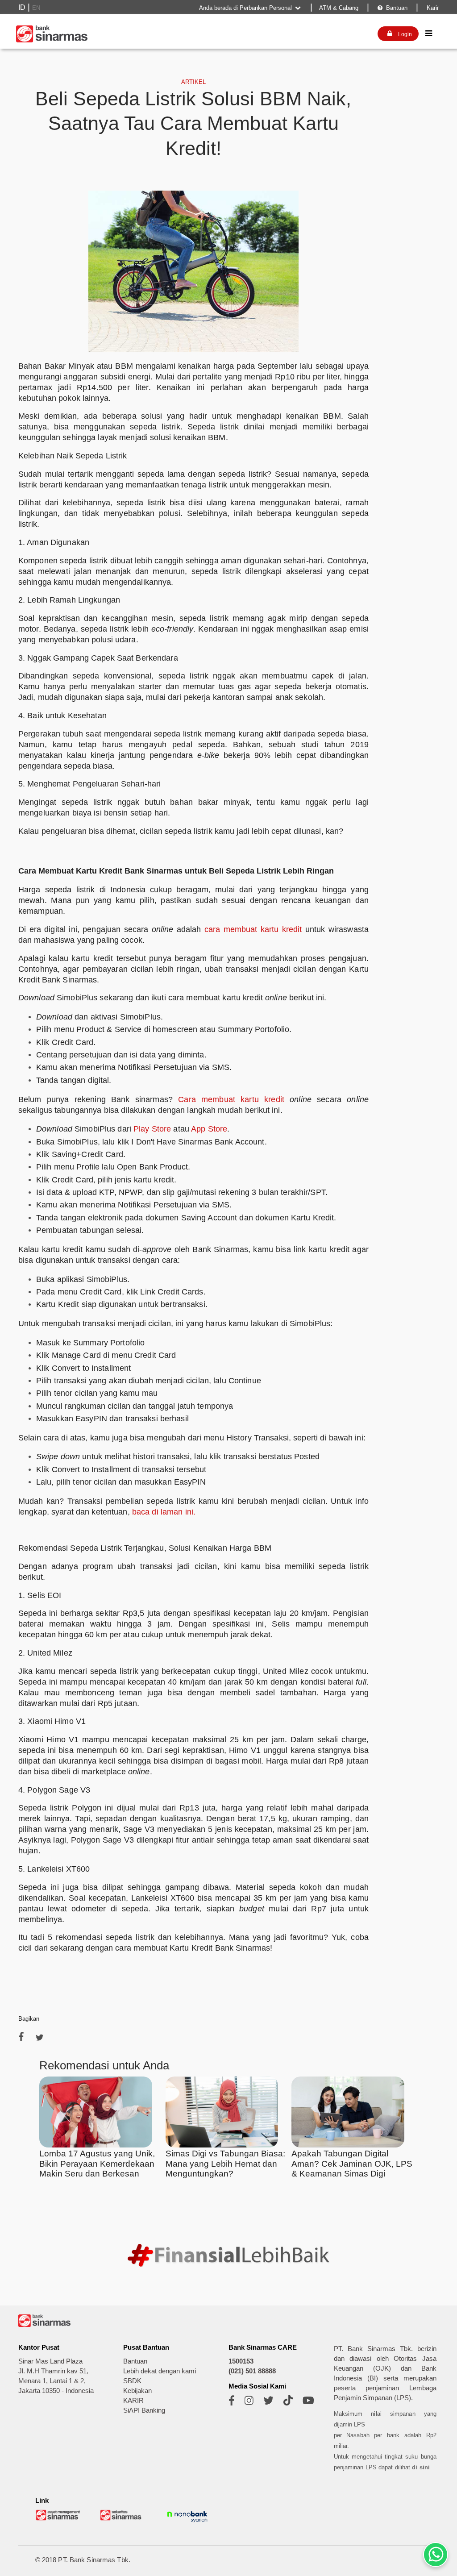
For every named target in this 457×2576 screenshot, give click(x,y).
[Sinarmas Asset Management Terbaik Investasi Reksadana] (58, 2519)
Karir (432, 8)
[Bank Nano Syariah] (187, 2523)
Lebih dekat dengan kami (160, 2371)
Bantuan (393, 8)
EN (36, 8)
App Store (209, 1129)
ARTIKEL (193, 82)
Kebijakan (137, 2391)
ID (22, 7)
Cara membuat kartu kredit (231, 1099)
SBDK (132, 2381)
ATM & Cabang (339, 8)
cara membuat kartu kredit (253, 929)
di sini (421, 2467)
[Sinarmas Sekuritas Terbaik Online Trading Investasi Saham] (123, 2519)
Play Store (152, 1129)
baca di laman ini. (164, 1512)
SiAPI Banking (144, 2410)
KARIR (133, 2401)
